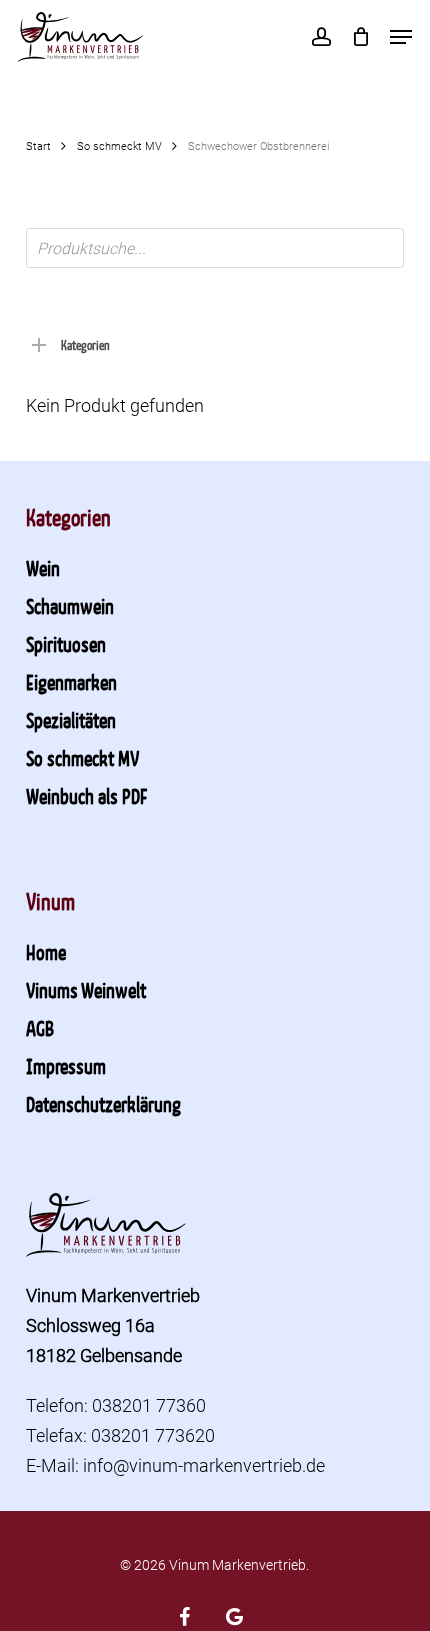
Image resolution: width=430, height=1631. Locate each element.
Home (46, 952)
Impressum (66, 1066)
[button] (401, 37)
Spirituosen (66, 644)
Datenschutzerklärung (103, 1104)
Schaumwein (70, 606)
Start (38, 146)
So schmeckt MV (119, 146)
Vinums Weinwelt (86, 990)
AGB (40, 1028)
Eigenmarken (71, 682)
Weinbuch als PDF (86, 796)
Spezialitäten (71, 720)
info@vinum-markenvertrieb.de (204, 1465)
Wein (43, 568)
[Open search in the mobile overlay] (215, 248)
